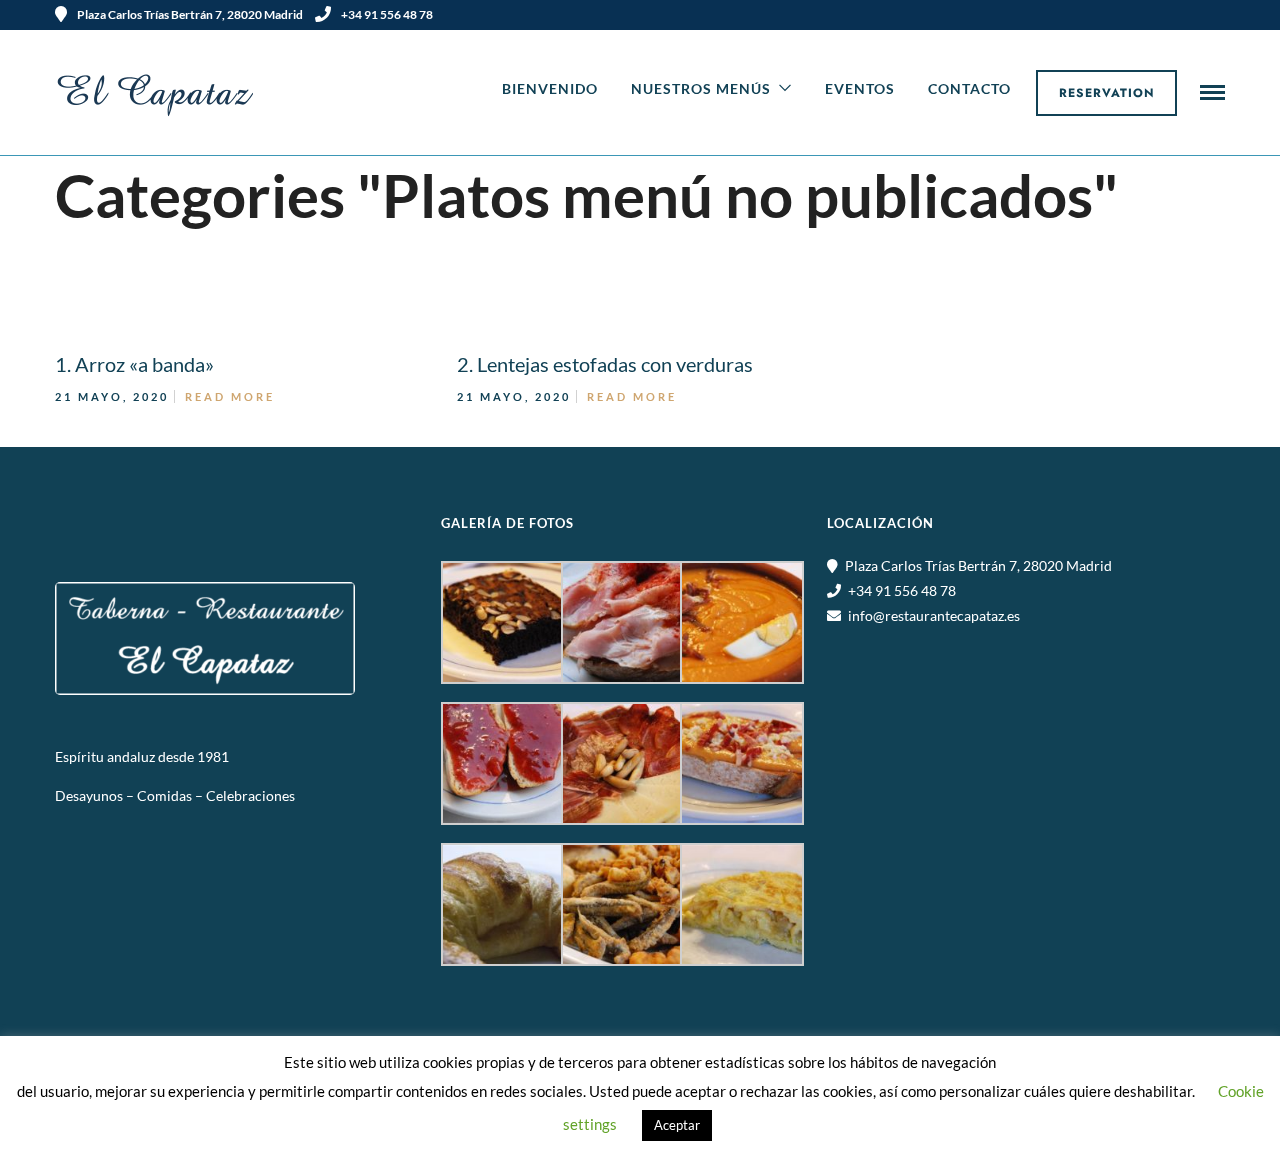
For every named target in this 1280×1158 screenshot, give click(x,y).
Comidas (166, 795)
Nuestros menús (701, 88)
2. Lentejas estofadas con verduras (605, 364)
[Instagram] (1218, 15)
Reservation (1107, 93)
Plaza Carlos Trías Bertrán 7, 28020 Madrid (978, 565)
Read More (230, 396)
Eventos (860, 88)
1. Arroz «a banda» (134, 364)
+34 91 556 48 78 (387, 14)
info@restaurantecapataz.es (934, 615)
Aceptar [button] (677, 1125)
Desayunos (89, 795)
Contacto (969, 88)
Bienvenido (550, 88)
